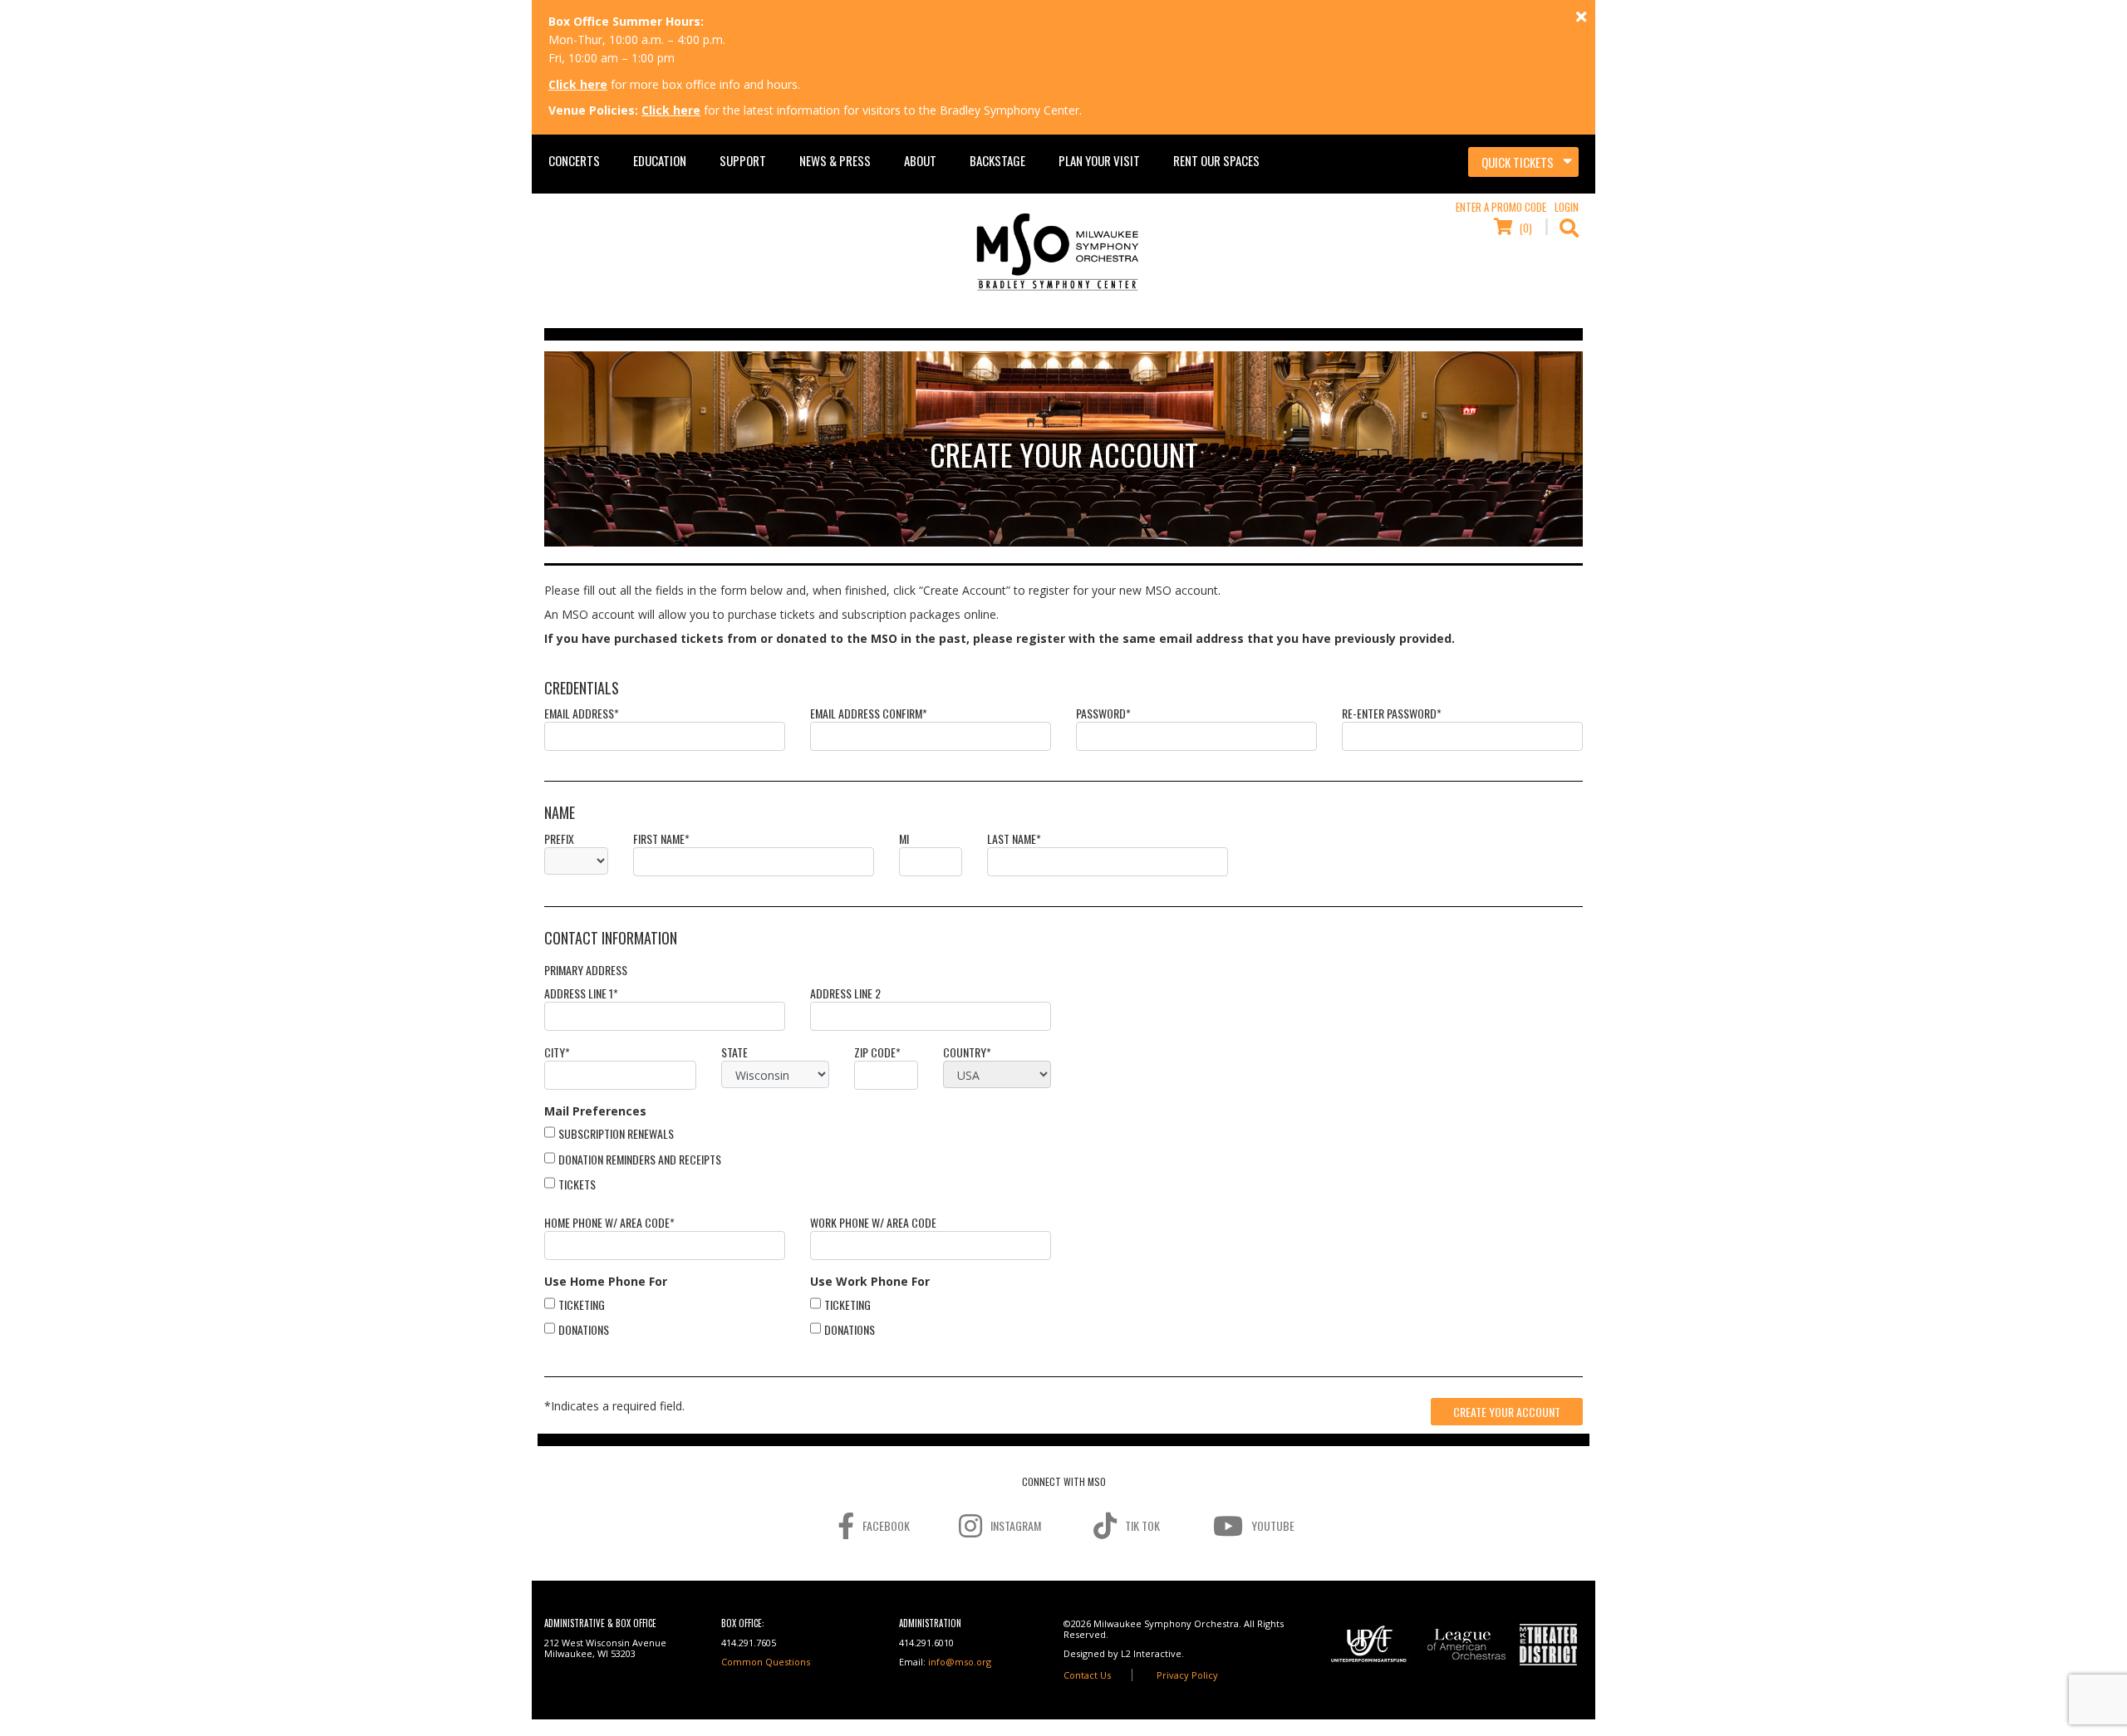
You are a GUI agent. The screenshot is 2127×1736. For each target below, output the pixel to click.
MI (904, 839)
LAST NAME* (1014, 839)
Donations (584, 1329)
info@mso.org (960, 1662)
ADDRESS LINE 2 (845, 993)
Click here (578, 84)
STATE (734, 1052)
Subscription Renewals (616, 1133)
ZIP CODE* (877, 1052)
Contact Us (1087, 1675)
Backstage (997, 160)
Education (660, 160)
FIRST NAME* (661, 839)
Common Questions (766, 1662)
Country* (967, 1052)
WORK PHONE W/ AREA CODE (873, 1223)
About (920, 160)
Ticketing (582, 1304)
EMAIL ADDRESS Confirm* (869, 714)
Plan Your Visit (1099, 160)
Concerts (574, 160)
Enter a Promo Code (1501, 207)
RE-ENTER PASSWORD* (1392, 714)
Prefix (559, 839)
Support (743, 160)
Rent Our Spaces (1216, 160)
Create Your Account (1507, 1412)
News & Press (835, 160)
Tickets (577, 1184)
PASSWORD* (1103, 714)
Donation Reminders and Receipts (640, 1159)
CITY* (557, 1052)
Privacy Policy (1187, 1675)
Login (1567, 207)
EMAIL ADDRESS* (582, 714)
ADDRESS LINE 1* (581, 993)
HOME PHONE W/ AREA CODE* (609, 1223)
